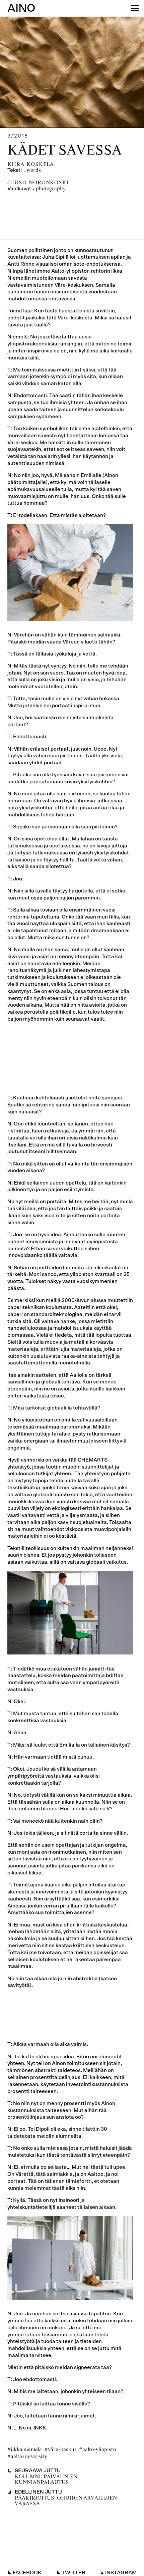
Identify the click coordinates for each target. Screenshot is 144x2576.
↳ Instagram (118, 2573)
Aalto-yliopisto (99, 2450)
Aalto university (29, 2457)
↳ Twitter (71, 2573)
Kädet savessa (64, 151)
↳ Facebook (24, 2573)
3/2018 (18, 136)
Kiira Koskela (31, 165)
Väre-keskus (62, 2450)
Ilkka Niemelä (26, 2450)
